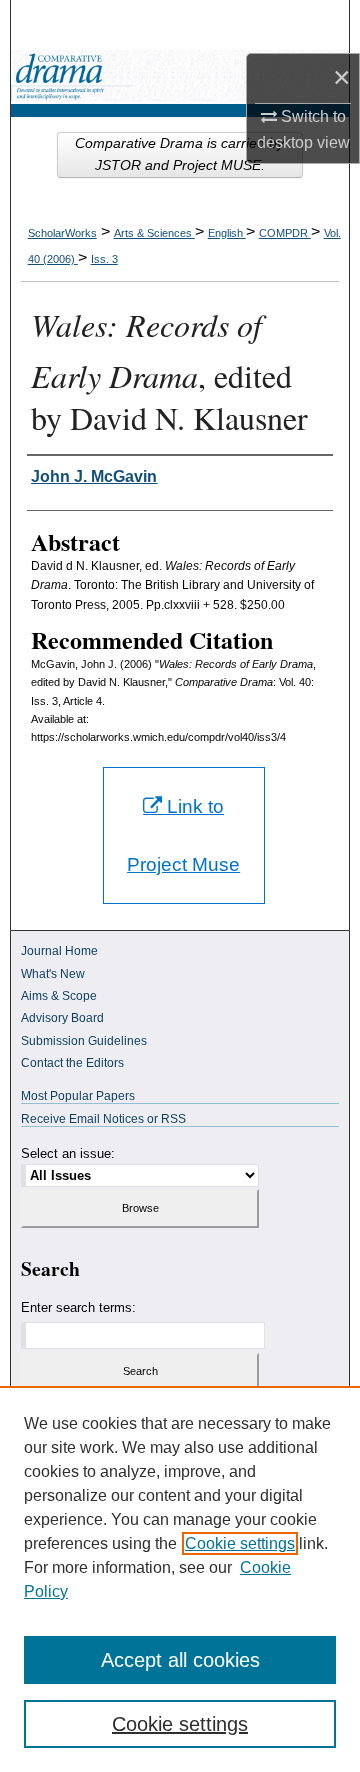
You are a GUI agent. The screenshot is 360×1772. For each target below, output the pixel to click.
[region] (180, 1579)
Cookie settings (240, 1543)
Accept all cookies (180, 1660)
